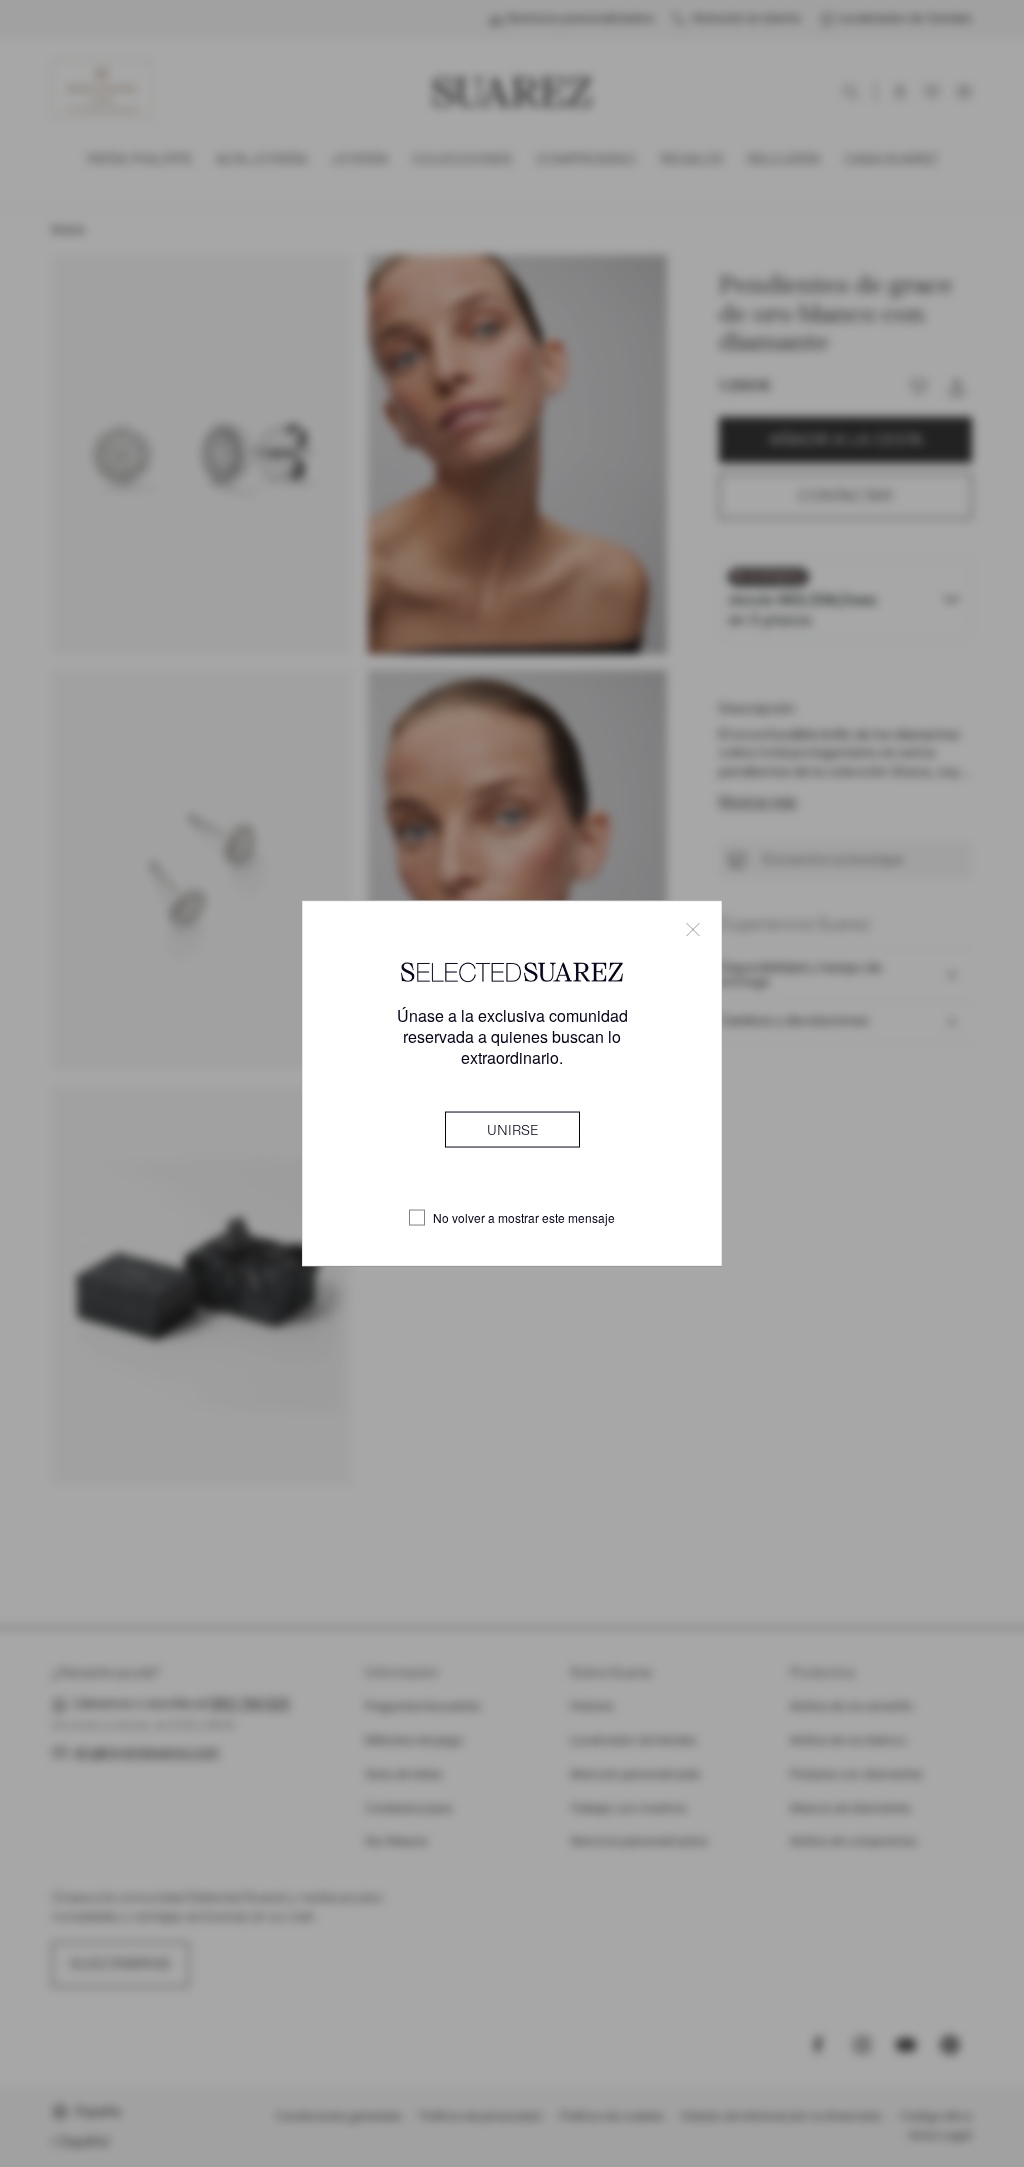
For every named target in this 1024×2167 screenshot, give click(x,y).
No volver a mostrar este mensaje (524, 1218)
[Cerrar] (693, 929)
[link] (512, 1130)
